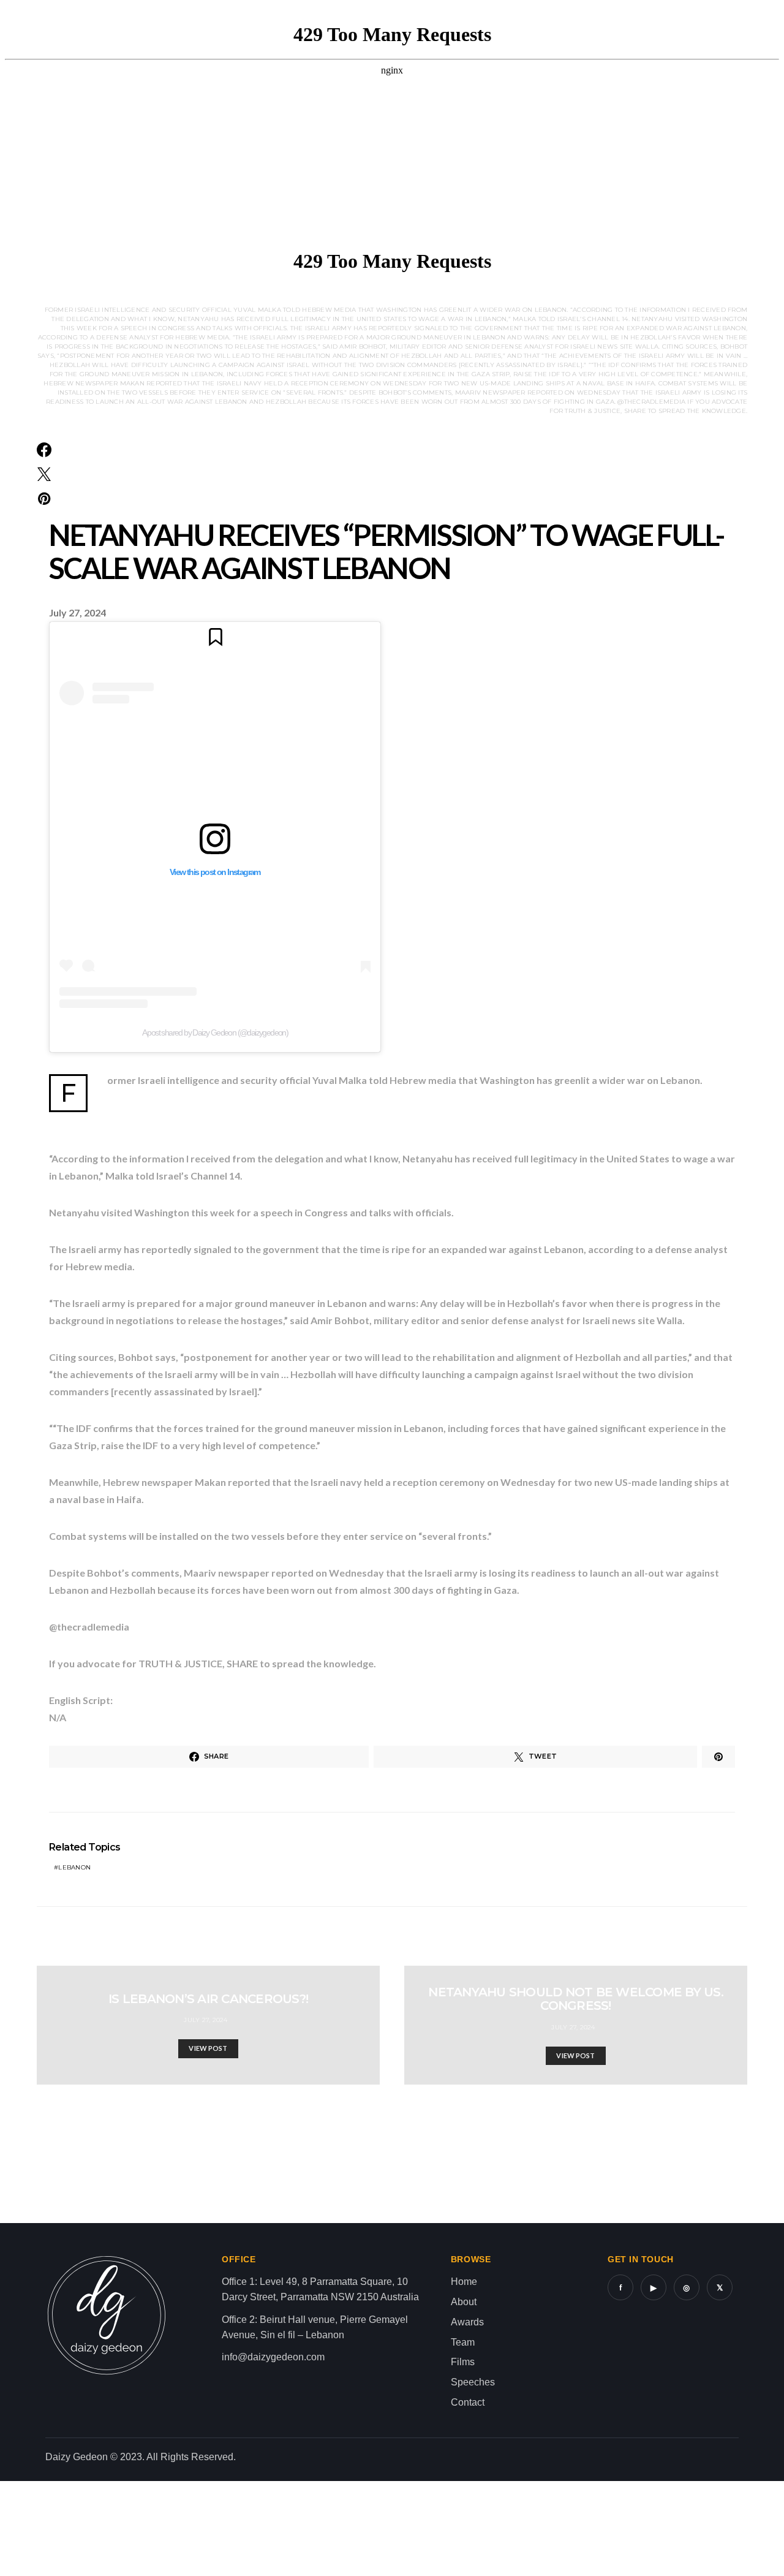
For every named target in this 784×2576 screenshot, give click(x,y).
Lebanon (74, 1867)
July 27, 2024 (205, 2020)
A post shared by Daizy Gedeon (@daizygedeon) (215, 1032)
